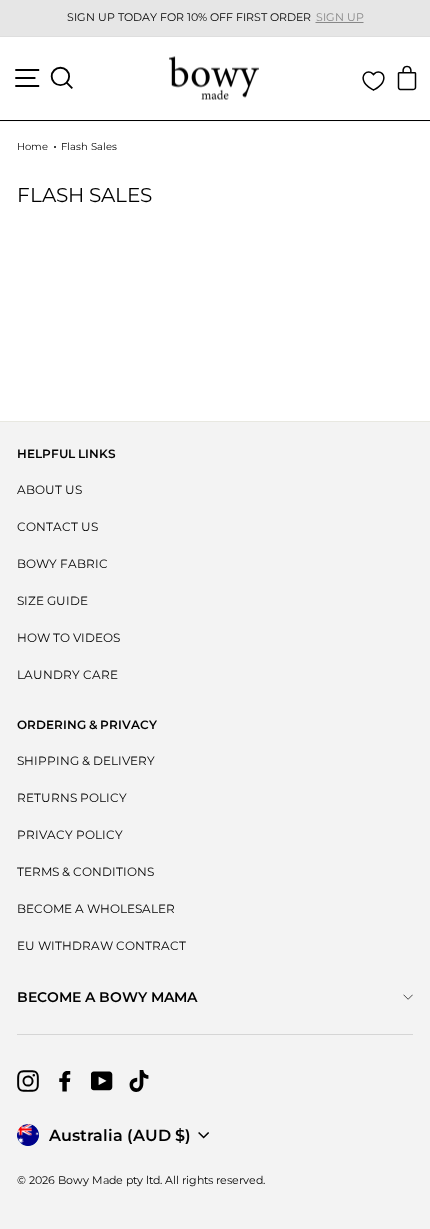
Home (32, 146)
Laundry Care (67, 674)
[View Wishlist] (373, 81)
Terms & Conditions (85, 871)
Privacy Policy (70, 834)
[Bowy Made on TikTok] (139, 1081)
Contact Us (57, 526)
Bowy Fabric (62, 563)
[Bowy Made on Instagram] (28, 1081)
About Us (49, 489)
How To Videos (68, 637)
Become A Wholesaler (96, 908)
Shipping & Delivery (86, 760)
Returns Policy (72, 797)
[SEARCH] (62, 78)
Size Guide (52, 600)
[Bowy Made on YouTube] (102, 1081)
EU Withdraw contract (101, 945)
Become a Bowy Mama (107, 997)
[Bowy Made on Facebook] (65, 1081)
